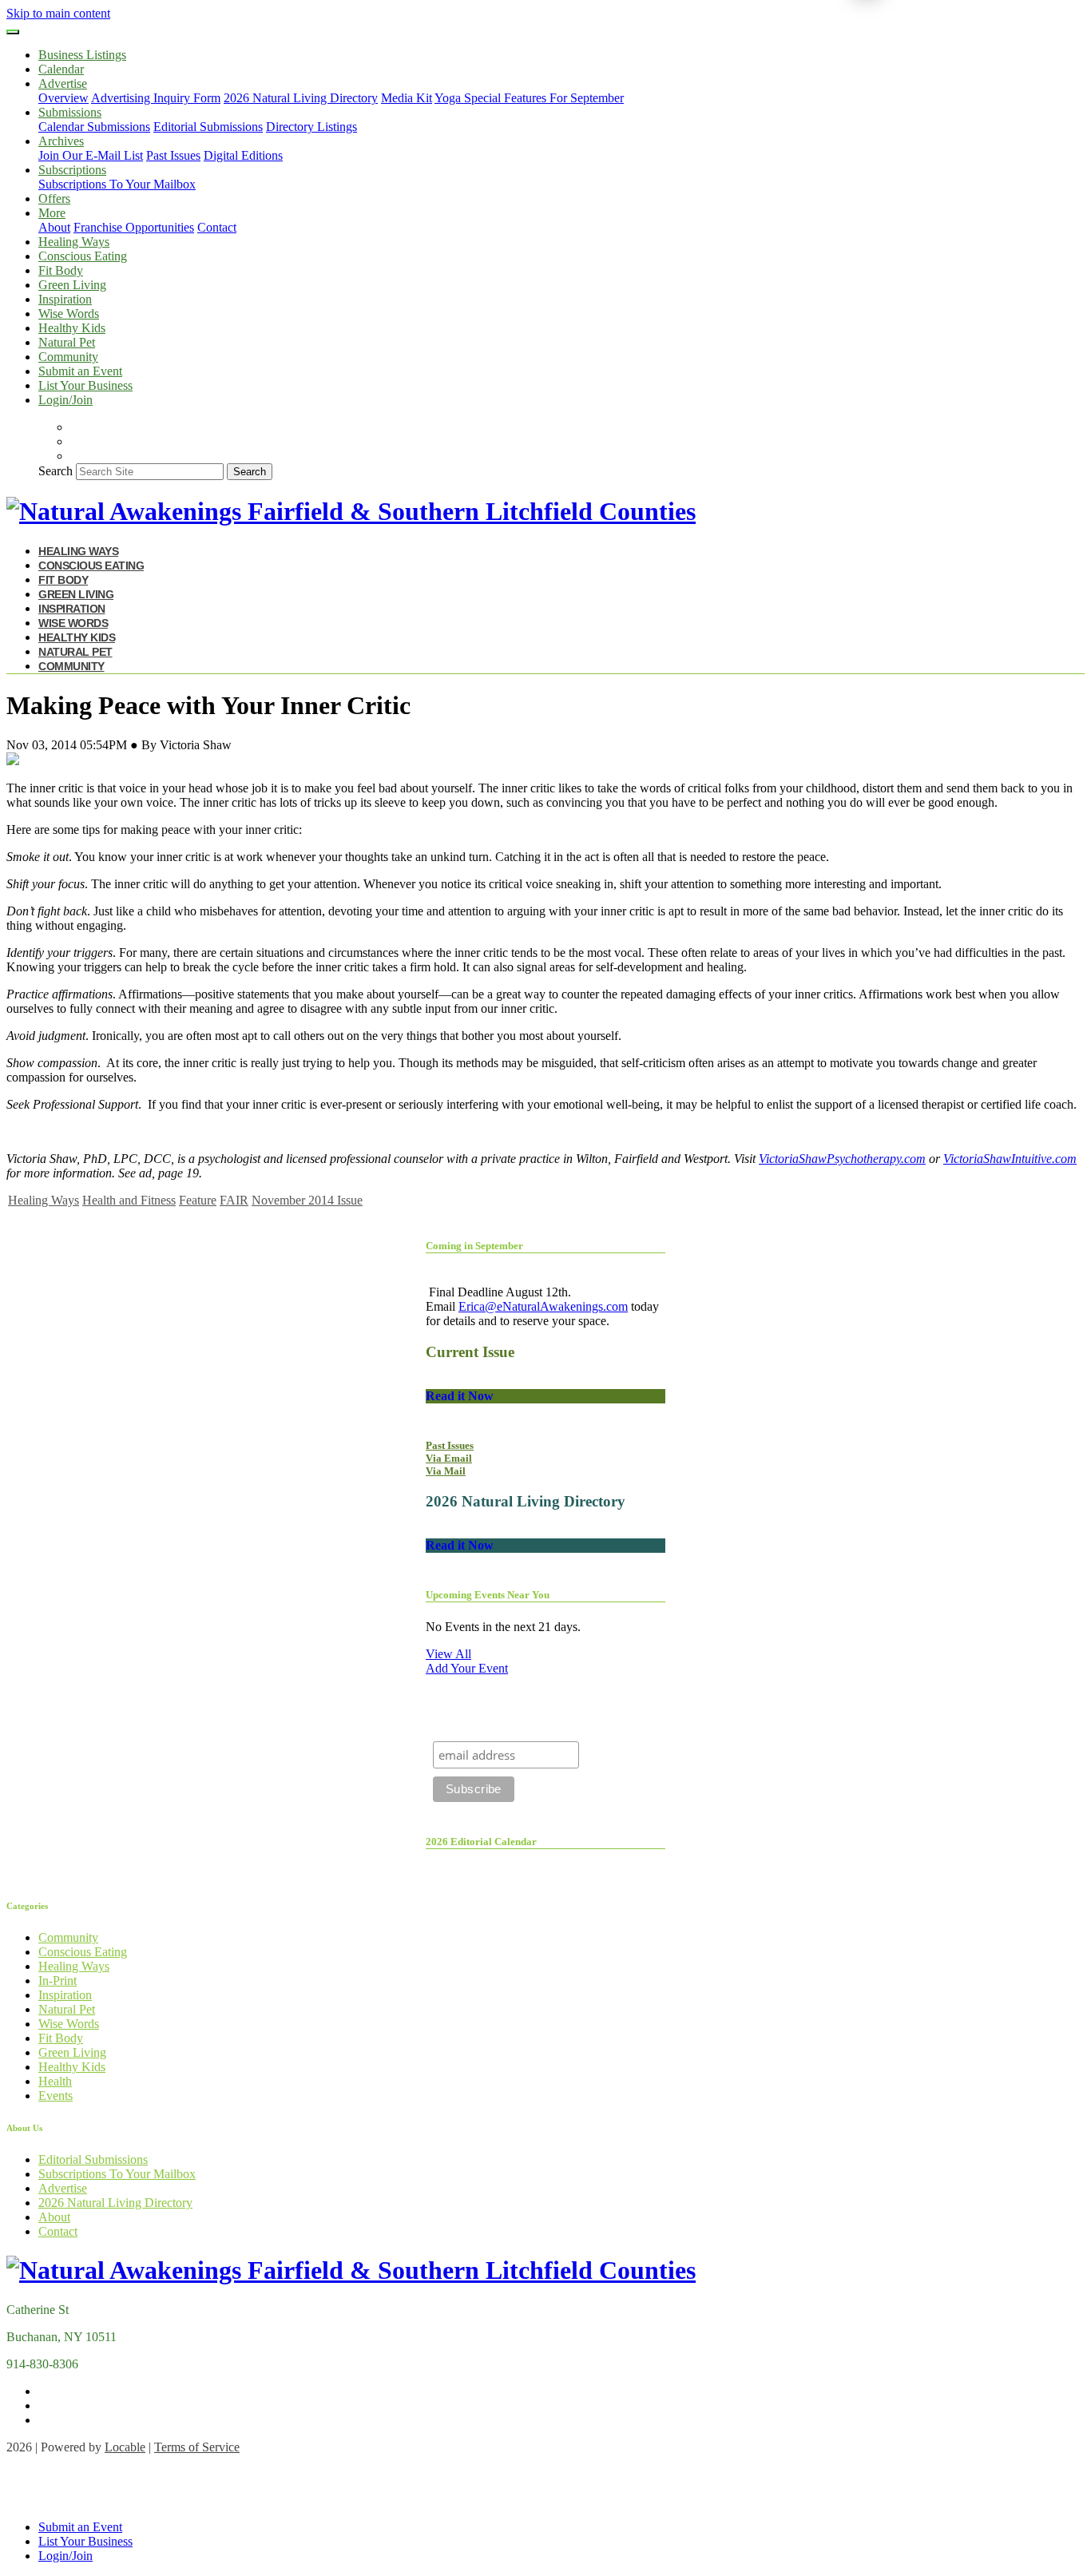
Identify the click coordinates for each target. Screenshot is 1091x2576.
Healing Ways (74, 242)
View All (448, 1654)
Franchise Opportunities (134, 227)
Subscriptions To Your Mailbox (117, 184)
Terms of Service (197, 2447)
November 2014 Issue (307, 1200)
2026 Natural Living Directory (301, 98)
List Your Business (85, 385)
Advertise (63, 2188)
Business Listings (82, 55)
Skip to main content (58, 13)
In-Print (58, 1981)
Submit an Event (80, 371)
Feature (198, 1200)
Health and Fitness (129, 1200)
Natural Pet (67, 342)
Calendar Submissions (94, 127)
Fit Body (61, 270)
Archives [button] (61, 141)
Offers (54, 198)
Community (68, 357)
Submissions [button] (70, 112)
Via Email (449, 1458)
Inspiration (65, 299)
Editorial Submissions (208, 127)
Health (55, 2081)
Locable (125, 2447)
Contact (217, 227)
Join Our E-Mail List (91, 155)
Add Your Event (467, 1668)
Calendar (61, 69)
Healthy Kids (72, 328)
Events (56, 2096)
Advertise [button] (63, 83)
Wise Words (69, 314)
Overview (63, 98)
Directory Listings (311, 127)
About (54, 227)
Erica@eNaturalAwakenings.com (543, 1306)
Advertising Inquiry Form (156, 98)
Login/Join (65, 400)
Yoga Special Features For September (529, 98)
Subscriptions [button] (72, 170)
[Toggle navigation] (13, 32)
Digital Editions (243, 155)
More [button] (52, 213)
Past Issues (173, 155)
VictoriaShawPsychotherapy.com (842, 1159)
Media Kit (407, 98)
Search (56, 471)
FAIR (234, 1200)
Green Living (72, 285)
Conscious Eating (83, 256)
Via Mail (446, 1471)
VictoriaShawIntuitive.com (1010, 1159)
